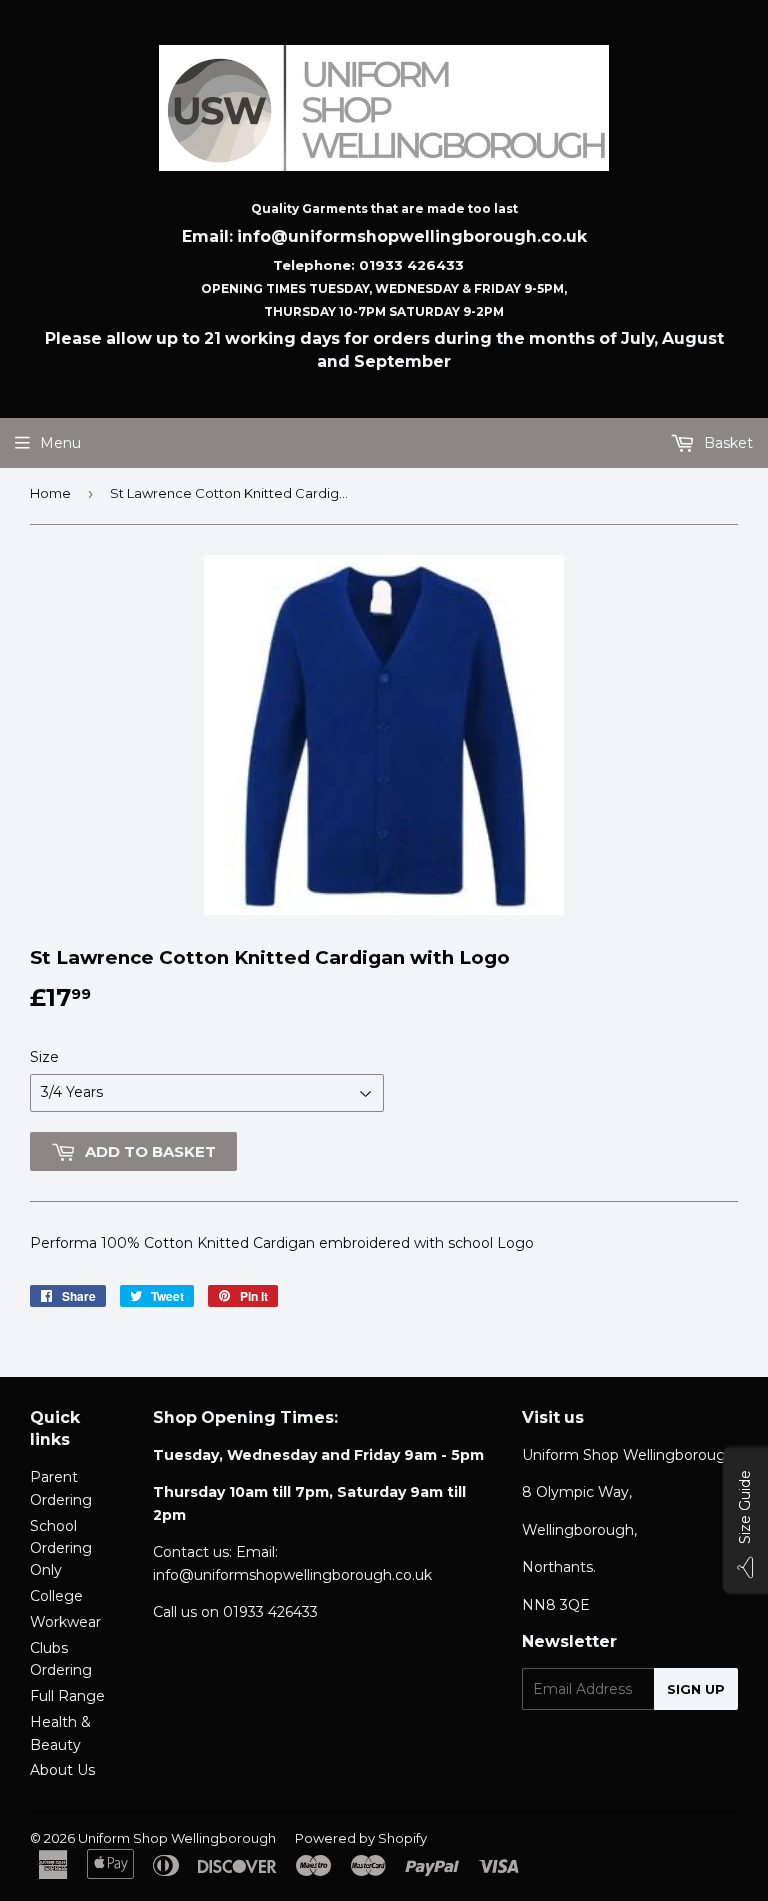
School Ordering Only (61, 1548)
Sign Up (696, 1689)
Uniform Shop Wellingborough (177, 1838)
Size (44, 1057)
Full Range (67, 1696)
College (56, 1596)
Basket (726, 443)
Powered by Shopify (361, 1838)
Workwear (65, 1622)
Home (50, 493)
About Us (62, 1770)
